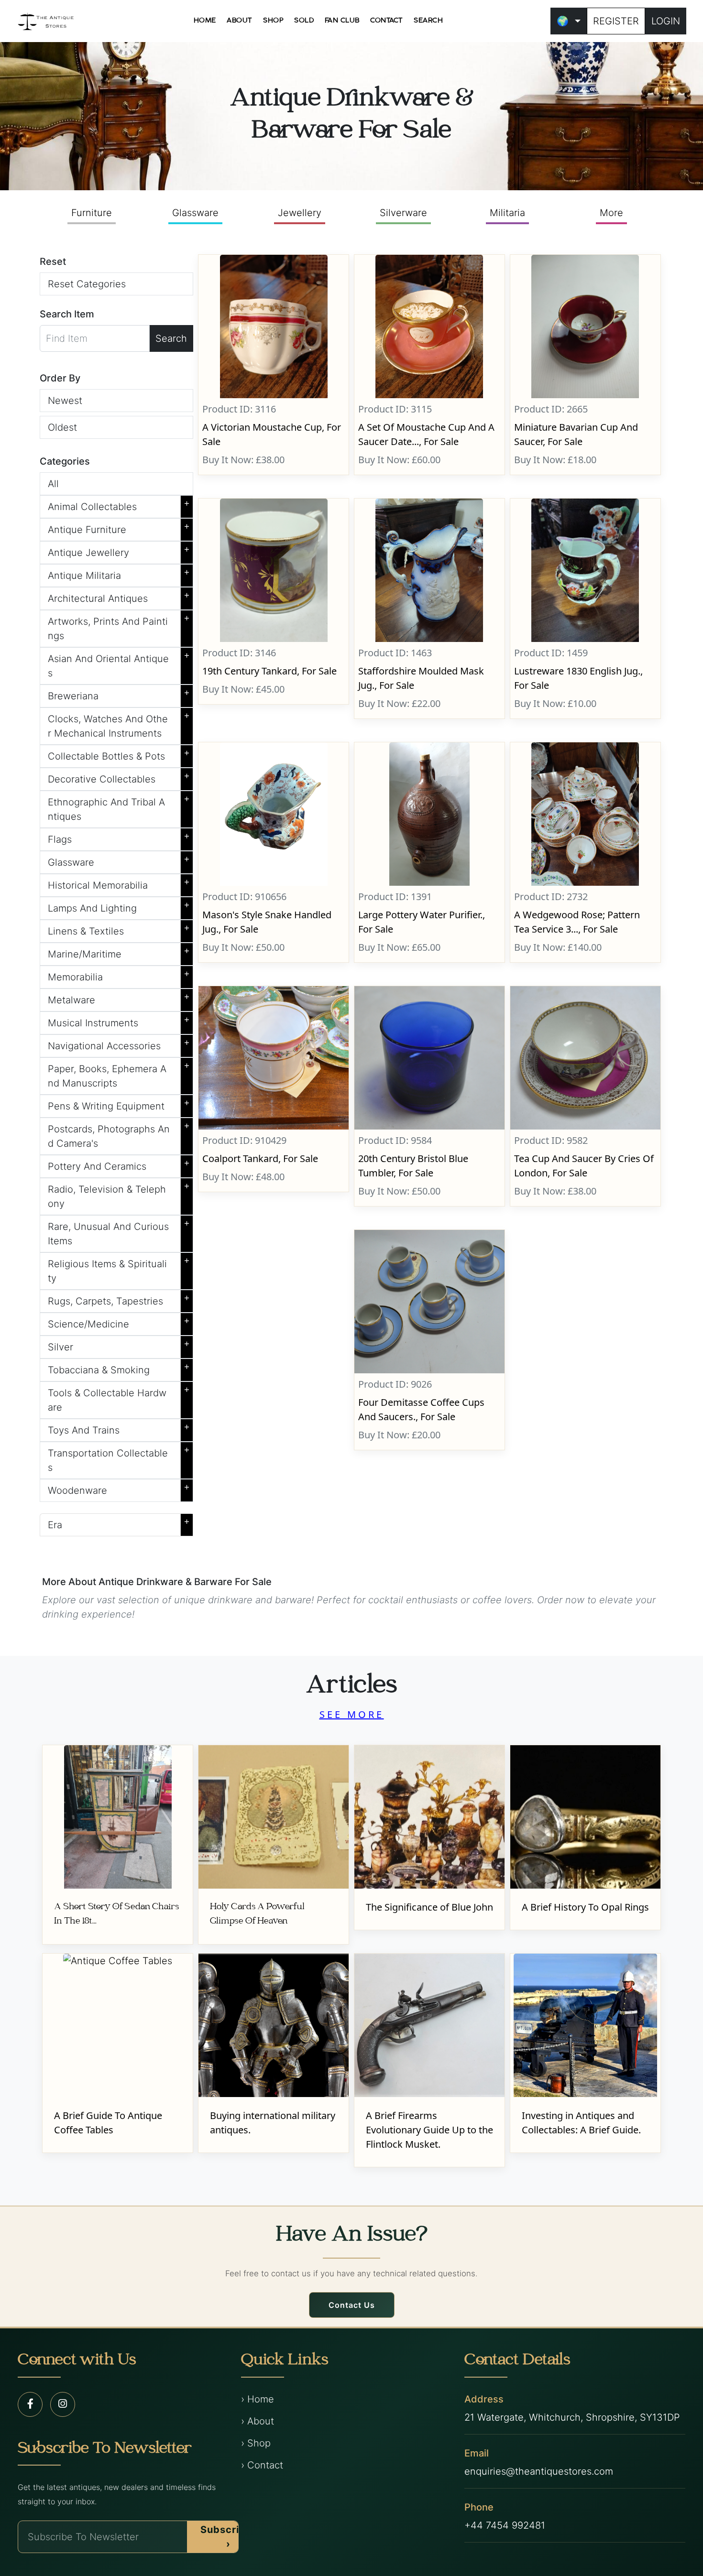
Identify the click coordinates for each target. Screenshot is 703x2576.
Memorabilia (119, 975)
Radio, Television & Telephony (119, 1195)
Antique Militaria (119, 574)
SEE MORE (352, 1714)
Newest (65, 401)
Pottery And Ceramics (119, 1164)
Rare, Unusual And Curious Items (119, 1232)
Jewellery (300, 213)
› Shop (256, 2443)
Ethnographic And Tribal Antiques (119, 807)
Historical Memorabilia (119, 883)
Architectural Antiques (119, 597)
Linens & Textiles (119, 929)
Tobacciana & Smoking (119, 1368)
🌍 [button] (563, 21)
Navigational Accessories (119, 1044)
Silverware (403, 213)
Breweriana (119, 694)
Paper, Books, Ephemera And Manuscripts (119, 1074)
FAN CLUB (342, 21)
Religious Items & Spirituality (119, 1269)
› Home (258, 2399)
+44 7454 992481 (505, 2525)
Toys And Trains (119, 1428)
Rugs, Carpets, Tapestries (119, 1299)
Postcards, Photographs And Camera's (119, 1134)
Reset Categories (87, 284)
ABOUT (240, 21)
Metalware (119, 998)
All (53, 484)
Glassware (195, 213)
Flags (119, 837)
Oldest (62, 427)
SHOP (273, 21)
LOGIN (666, 21)
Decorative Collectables (119, 777)
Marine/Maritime (119, 952)
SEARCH (428, 21)
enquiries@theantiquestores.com (539, 2471)
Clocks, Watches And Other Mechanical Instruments (119, 724)
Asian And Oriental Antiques (119, 664)
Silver (119, 1345)
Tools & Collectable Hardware (119, 1398)
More (611, 213)
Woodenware (119, 1489)
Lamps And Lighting (119, 906)
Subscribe (226, 2537)
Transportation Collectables (119, 1458)
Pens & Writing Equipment (119, 1104)
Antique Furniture (119, 528)
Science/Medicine (119, 1322)
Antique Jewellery (119, 551)
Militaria (507, 213)
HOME (205, 21)
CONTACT (387, 21)
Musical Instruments (119, 1021)
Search (171, 338)
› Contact (262, 2465)
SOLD (304, 21)
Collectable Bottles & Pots (119, 754)
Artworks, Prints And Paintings (119, 627)
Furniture (92, 213)
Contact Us (352, 2305)
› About (258, 2421)
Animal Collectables (119, 505)
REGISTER (616, 21)
